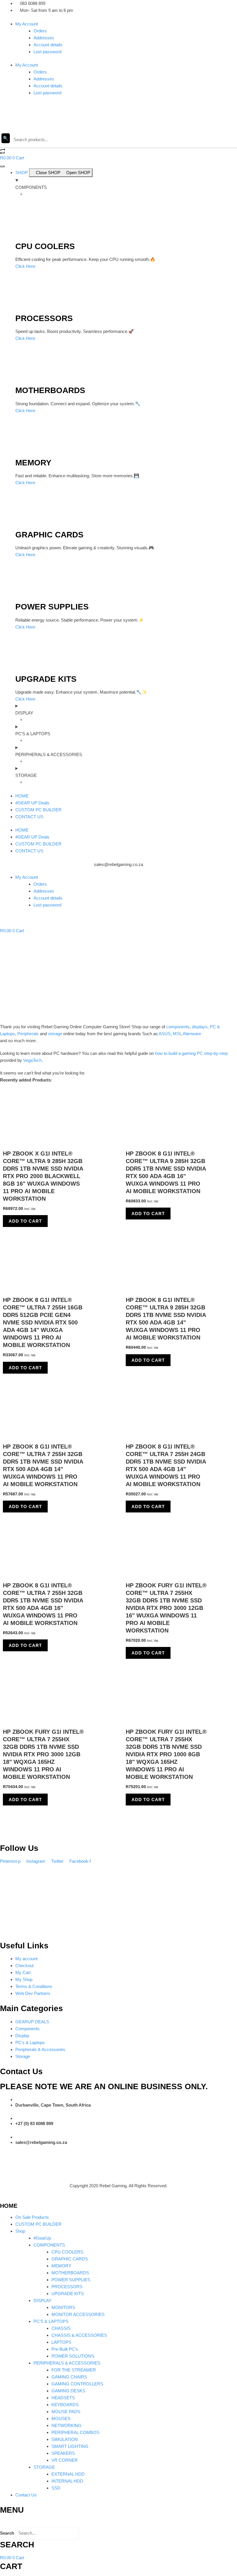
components (178, 1027)
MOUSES (61, 2419)
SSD (56, 2488)
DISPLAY (42, 2300)
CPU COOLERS (67, 2252)
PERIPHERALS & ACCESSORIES (67, 2363)
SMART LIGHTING (70, 2446)
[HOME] (2, 2198)
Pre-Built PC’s (65, 2349)
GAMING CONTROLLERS (77, 2384)
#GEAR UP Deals (32, 803)
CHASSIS (61, 2328)
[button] (118, 2523)
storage (55, 1034)
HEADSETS (63, 2398)
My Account (27, 24)
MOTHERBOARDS (70, 2273)
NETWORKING (66, 2425)
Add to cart (25, 1221)
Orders (40, 31)
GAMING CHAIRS (69, 2377)
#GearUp (42, 2238)
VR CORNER (65, 2460)
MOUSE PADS (66, 2412)
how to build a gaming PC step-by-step (191, 1053)
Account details (48, 45)
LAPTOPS (61, 2342)
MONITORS (63, 2307)
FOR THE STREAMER (74, 2370)
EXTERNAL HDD (68, 2474)
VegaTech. (33, 1060)
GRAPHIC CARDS (70, 2259)
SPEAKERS (63, 2453)
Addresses (44, 38)
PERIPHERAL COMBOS (75, 2432)
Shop (20, 2231)
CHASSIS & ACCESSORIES (79, 2335)
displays (200, 1027)
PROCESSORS (67, 2287)
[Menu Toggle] (2, 166)
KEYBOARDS (65, 2405)
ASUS (165, 1034)
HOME (22, 796)
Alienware (192, 1034)
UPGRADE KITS (68, 2294)
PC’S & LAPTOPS (51, 2321)
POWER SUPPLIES (71, 2280)
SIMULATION (65, 2439)
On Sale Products (32, 2217)
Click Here (25, 266)
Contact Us (26, 2495)
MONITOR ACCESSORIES (78, 2314)
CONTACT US (29, 817)
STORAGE (44, 2467)
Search (7, 2533)
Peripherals (28, 1034)
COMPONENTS (49, 2245)
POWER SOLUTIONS (73, 2356)
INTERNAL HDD (67, 2481)
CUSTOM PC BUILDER (38, 810)
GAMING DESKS (68, 2391)
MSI (177, 1034)
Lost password (47, 52)
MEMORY (61, 2266)
